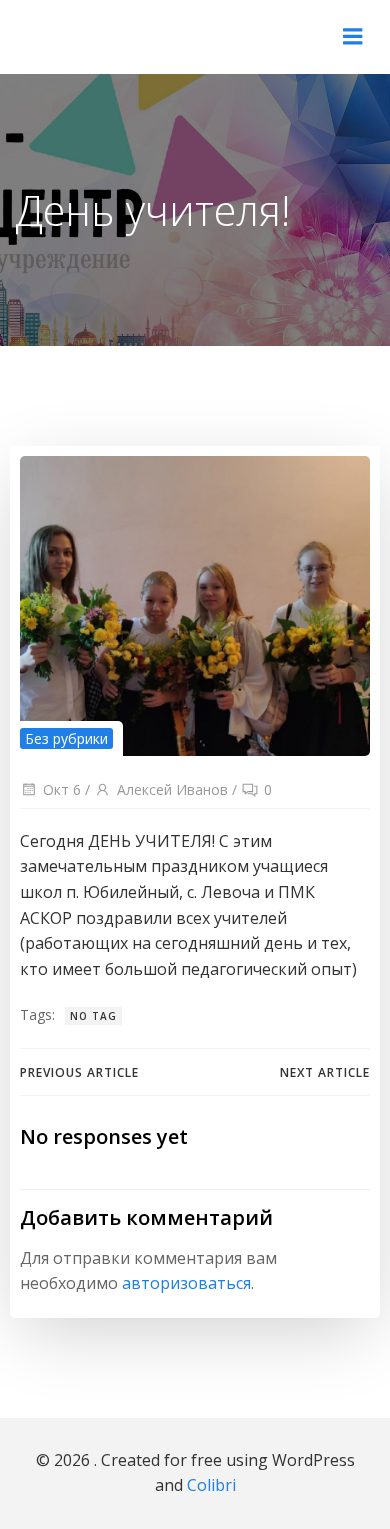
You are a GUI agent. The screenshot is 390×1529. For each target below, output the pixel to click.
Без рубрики (66, 738)
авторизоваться (186, 1283)
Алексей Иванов (172, 789)
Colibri (211, 1485)
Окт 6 (62, 789)
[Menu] (353, 37)
